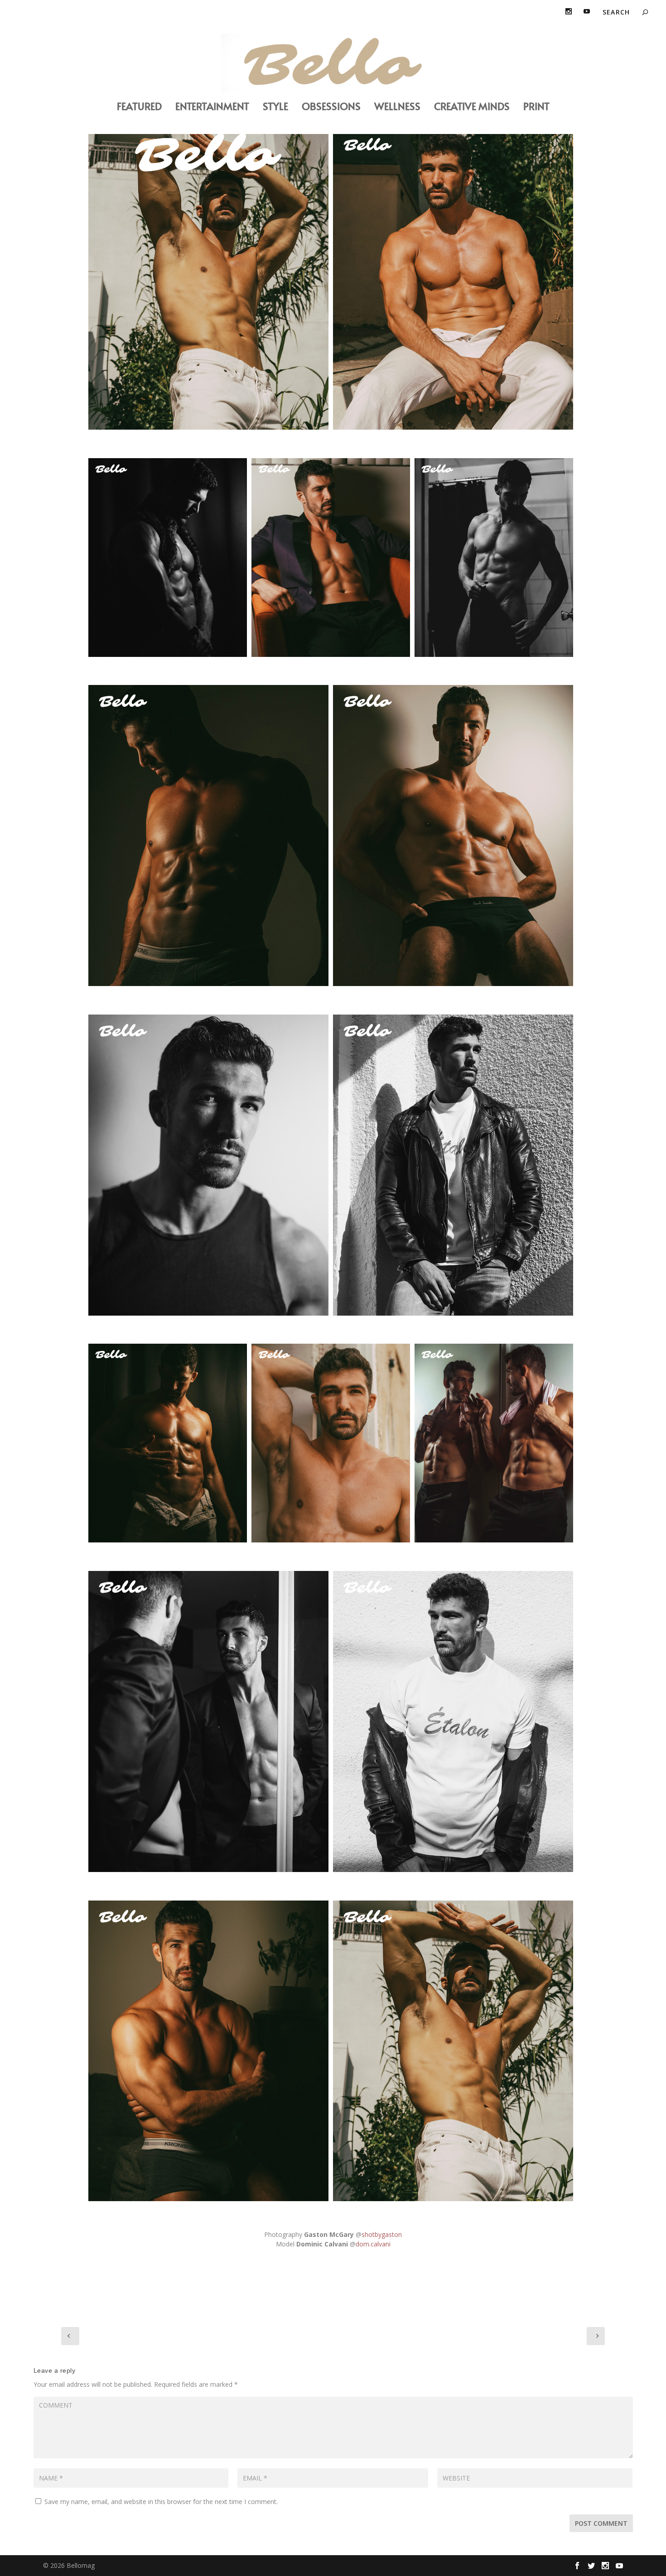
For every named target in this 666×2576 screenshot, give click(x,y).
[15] (168, 558)
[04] (331, 558)
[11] (453, 1721)
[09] (494, 558)
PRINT (536, 108)
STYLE (275, 108)
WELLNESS (397, 108)
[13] (331, 1443)
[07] (208, 836)
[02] (494, 1443)
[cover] (208, 279)
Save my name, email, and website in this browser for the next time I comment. (161, 2502)
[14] (453, 279)
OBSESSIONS (331, 108)
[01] (208, 1165)
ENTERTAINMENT (212, 108)
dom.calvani (373, 2244)
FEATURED (139, 108)
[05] (208, 1721)
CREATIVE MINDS (472, 108)
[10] (453, 1165)
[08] (208, 2051)
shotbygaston (382, 2234)
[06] (168, 1443)
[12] (453, 2051)
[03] (453, 836)
